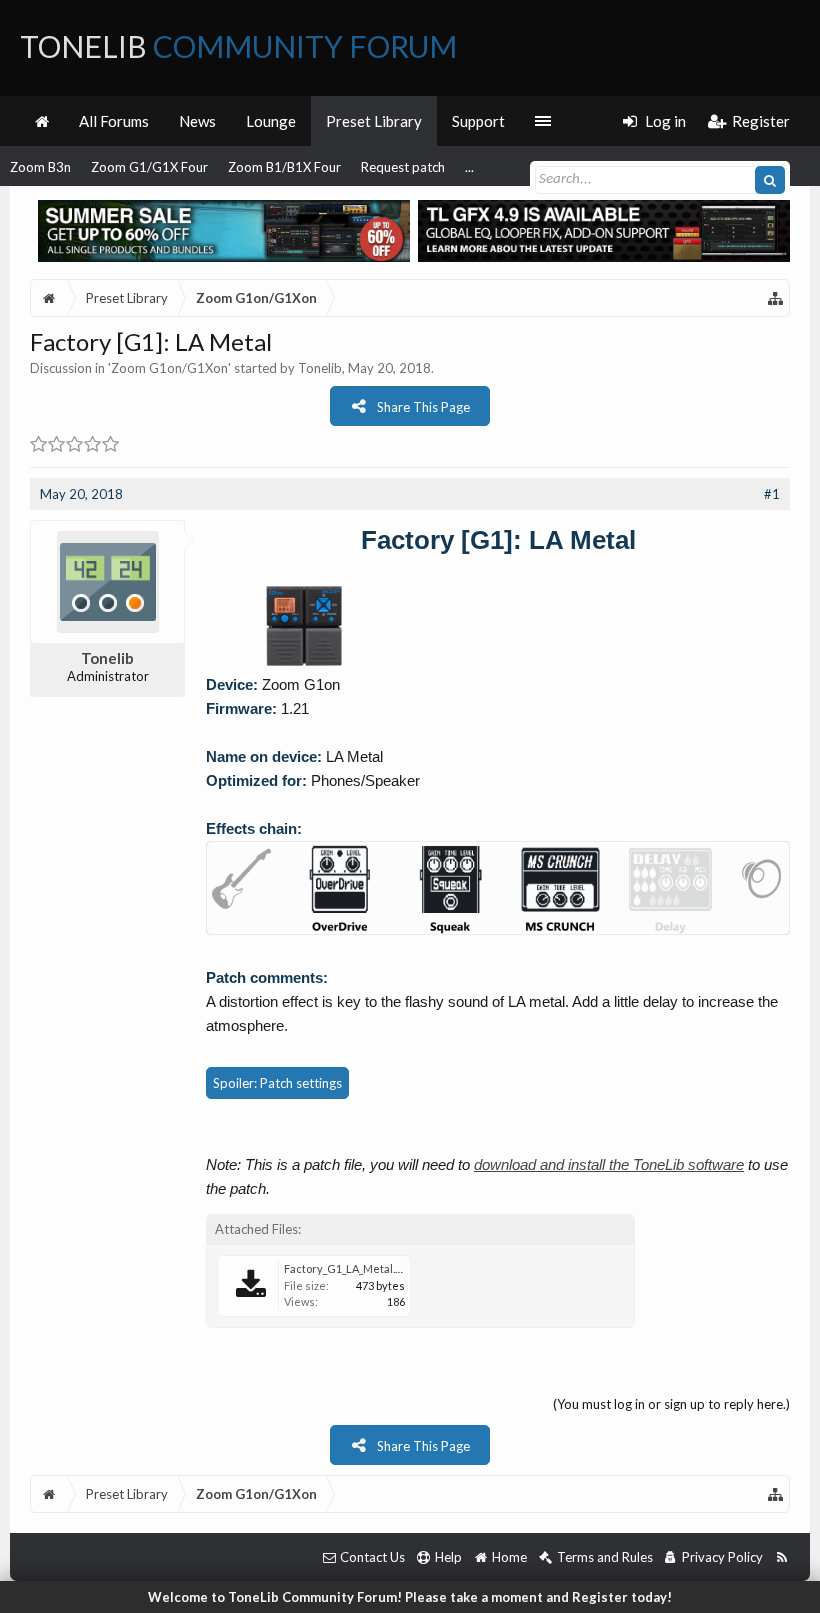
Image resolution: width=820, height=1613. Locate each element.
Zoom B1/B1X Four (284, 167)
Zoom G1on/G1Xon (169, 368)
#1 (772, 494)
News (197, 121)
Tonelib (320, 368)
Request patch (403, 167)
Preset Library (374, 121)
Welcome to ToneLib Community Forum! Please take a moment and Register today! (410, 1597)
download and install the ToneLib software (609, 1164)
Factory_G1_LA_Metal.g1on (352, 1268)
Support (478, 121)
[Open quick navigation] (776, 298)
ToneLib (238, 46)
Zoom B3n (40, 167)
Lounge (271, 121)
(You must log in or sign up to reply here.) (671, 1404)
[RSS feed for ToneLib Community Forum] (781, 1557)
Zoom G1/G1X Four (149, 167)
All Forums (114, 121)
